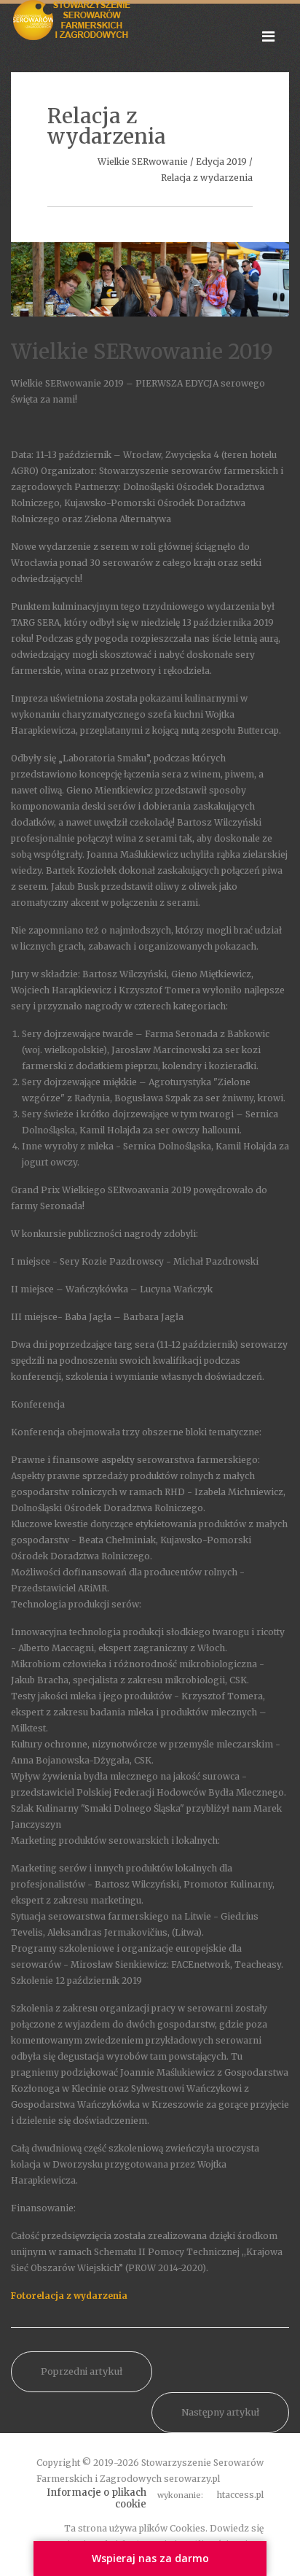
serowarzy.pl (192, 2479)
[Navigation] (268, 36)
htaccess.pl (240, 2495)
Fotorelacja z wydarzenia (69, 2296)
